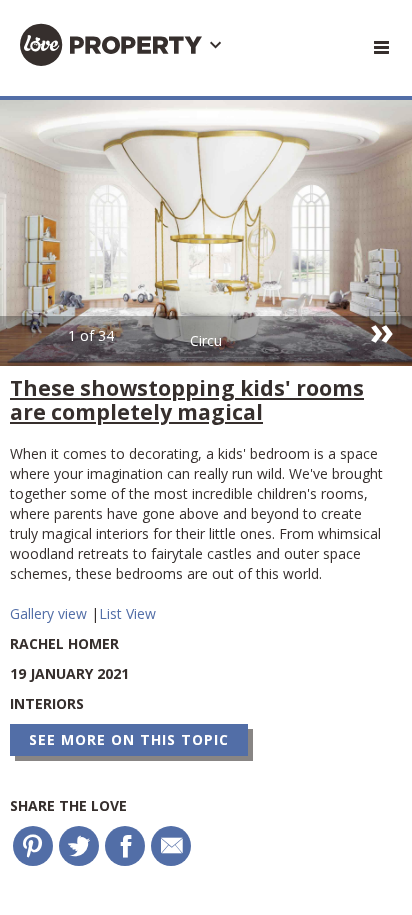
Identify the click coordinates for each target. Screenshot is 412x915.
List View (127, 613)
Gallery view (50, 613)
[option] (206, 233)
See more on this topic (129, 739)
